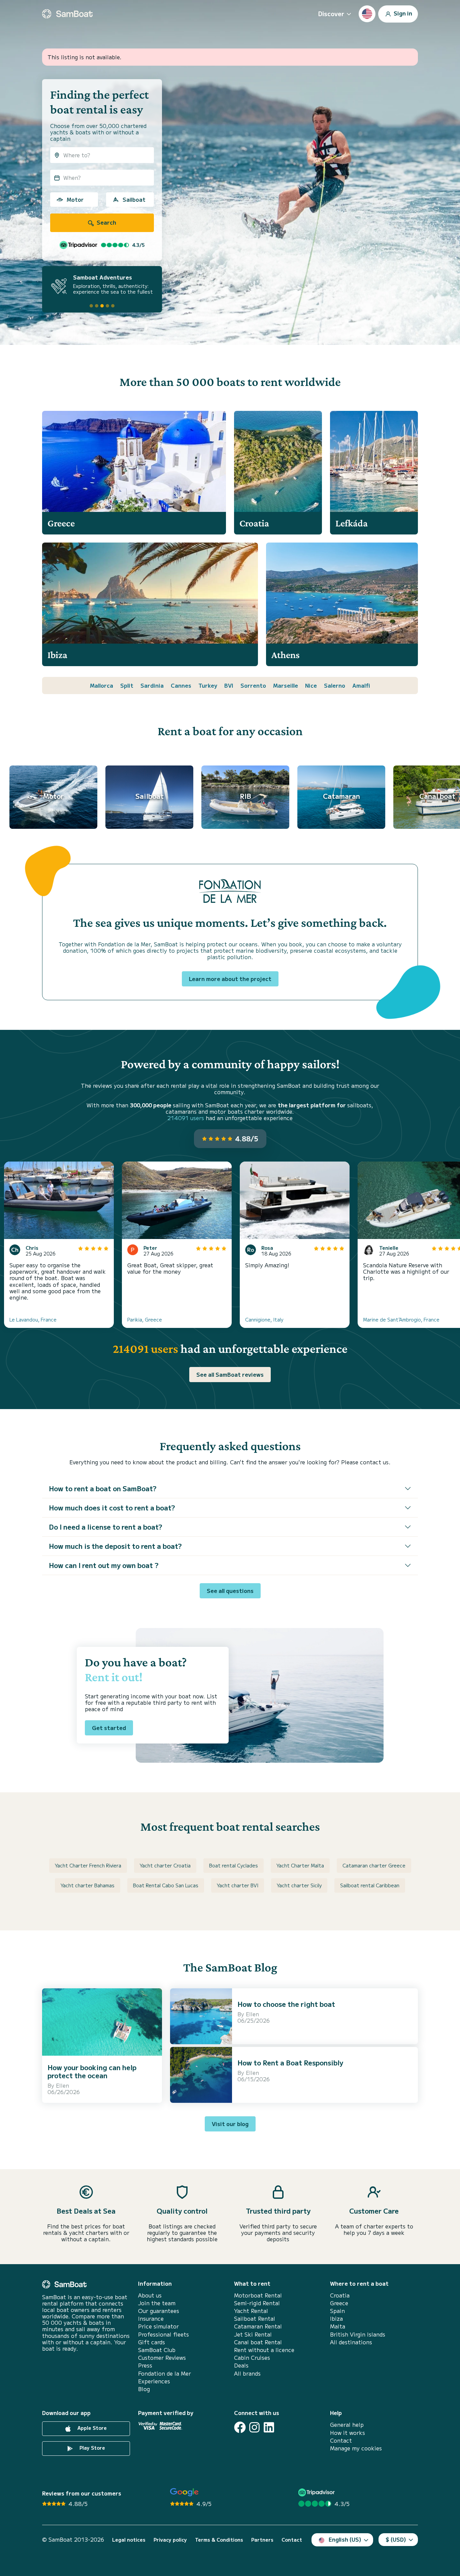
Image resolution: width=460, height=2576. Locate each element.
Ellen (62, 2085)
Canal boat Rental (258, 2342)
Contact (341, 2440)
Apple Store (91, 2428)
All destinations (351, 2342)
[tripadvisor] (317, 2492)
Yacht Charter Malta (300, 1865)
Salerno (335, 685)
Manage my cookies (356, 2448)
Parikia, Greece (145, 1319)
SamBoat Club (157, 2350)
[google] (184, 2492)
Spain (337, 2311)
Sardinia (152, 685)
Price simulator (158, 2326)
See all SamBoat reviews (230, 1374)
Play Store (92, 2448)
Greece (339, 2303)
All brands (247, 2373)
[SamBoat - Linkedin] (269, 2427)
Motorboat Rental (258, 2295)
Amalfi (361, 685)
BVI (229, 685)
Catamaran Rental (258, 2326)
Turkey (208, 685)
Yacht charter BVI (238, 1885)
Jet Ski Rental (253, 2334)
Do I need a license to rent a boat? (106, 1527)
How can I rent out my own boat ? (104, 1565)
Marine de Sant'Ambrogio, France (401, 1319)
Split (127, 685)
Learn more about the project (230, 979)
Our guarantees (159, 2311)
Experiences (154, 2381)
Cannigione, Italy (264, 1319)
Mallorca (102, 685)
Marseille (286, 685)
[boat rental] (67, 14)
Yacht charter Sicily (299, 1885)
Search (106, 222)
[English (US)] (367, 14)
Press (145, 2365)
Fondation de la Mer (165, 2373)
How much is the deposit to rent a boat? (115, 1546)
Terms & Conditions (219, 2540)
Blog (144, 2389)
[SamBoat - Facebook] (240, 2427)
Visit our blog (230, 2124)
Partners (262, 2540)
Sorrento (253, 685)
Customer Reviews (162, 2358)
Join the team (157, 2303)
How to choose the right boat (286, 2004)
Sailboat (134, 199)
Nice (311, 685)
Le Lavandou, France (33, 1319)
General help (347, 2425)
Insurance (151, 2319)
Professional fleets (163, 2334)
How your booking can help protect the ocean (92, 2071)
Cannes (181, 685)
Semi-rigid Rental (257, 2303)
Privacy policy (170, 2540)
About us (150, 2295)
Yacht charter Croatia (165, 1865)
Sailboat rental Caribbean (370, 1885)
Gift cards (152, 2342)
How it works (348, 2433)
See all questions (230, 1591)
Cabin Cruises (252, 2358)
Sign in (402, 13)
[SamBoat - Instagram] (254, 2427)
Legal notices (129, 2540)
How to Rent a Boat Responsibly (290, 2063)
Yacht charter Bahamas (88, 1885)
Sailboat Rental (255, 2319)
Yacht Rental (251, 2311)
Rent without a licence (264, 2350)
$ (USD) (396, 2539)
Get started (109, 1728)
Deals (241, 2365)
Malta (338, 2326)
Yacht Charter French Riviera (88, 1865)
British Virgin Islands (358, 2334)
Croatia (340, 2295)
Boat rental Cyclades (234, 1865)
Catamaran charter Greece (374, 1865)
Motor (75, 199)
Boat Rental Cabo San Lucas (166, 1885)
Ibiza (336, 2319)
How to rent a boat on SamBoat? (103, 1488)
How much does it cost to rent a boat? (112, 1508)
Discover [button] (331, 13)
